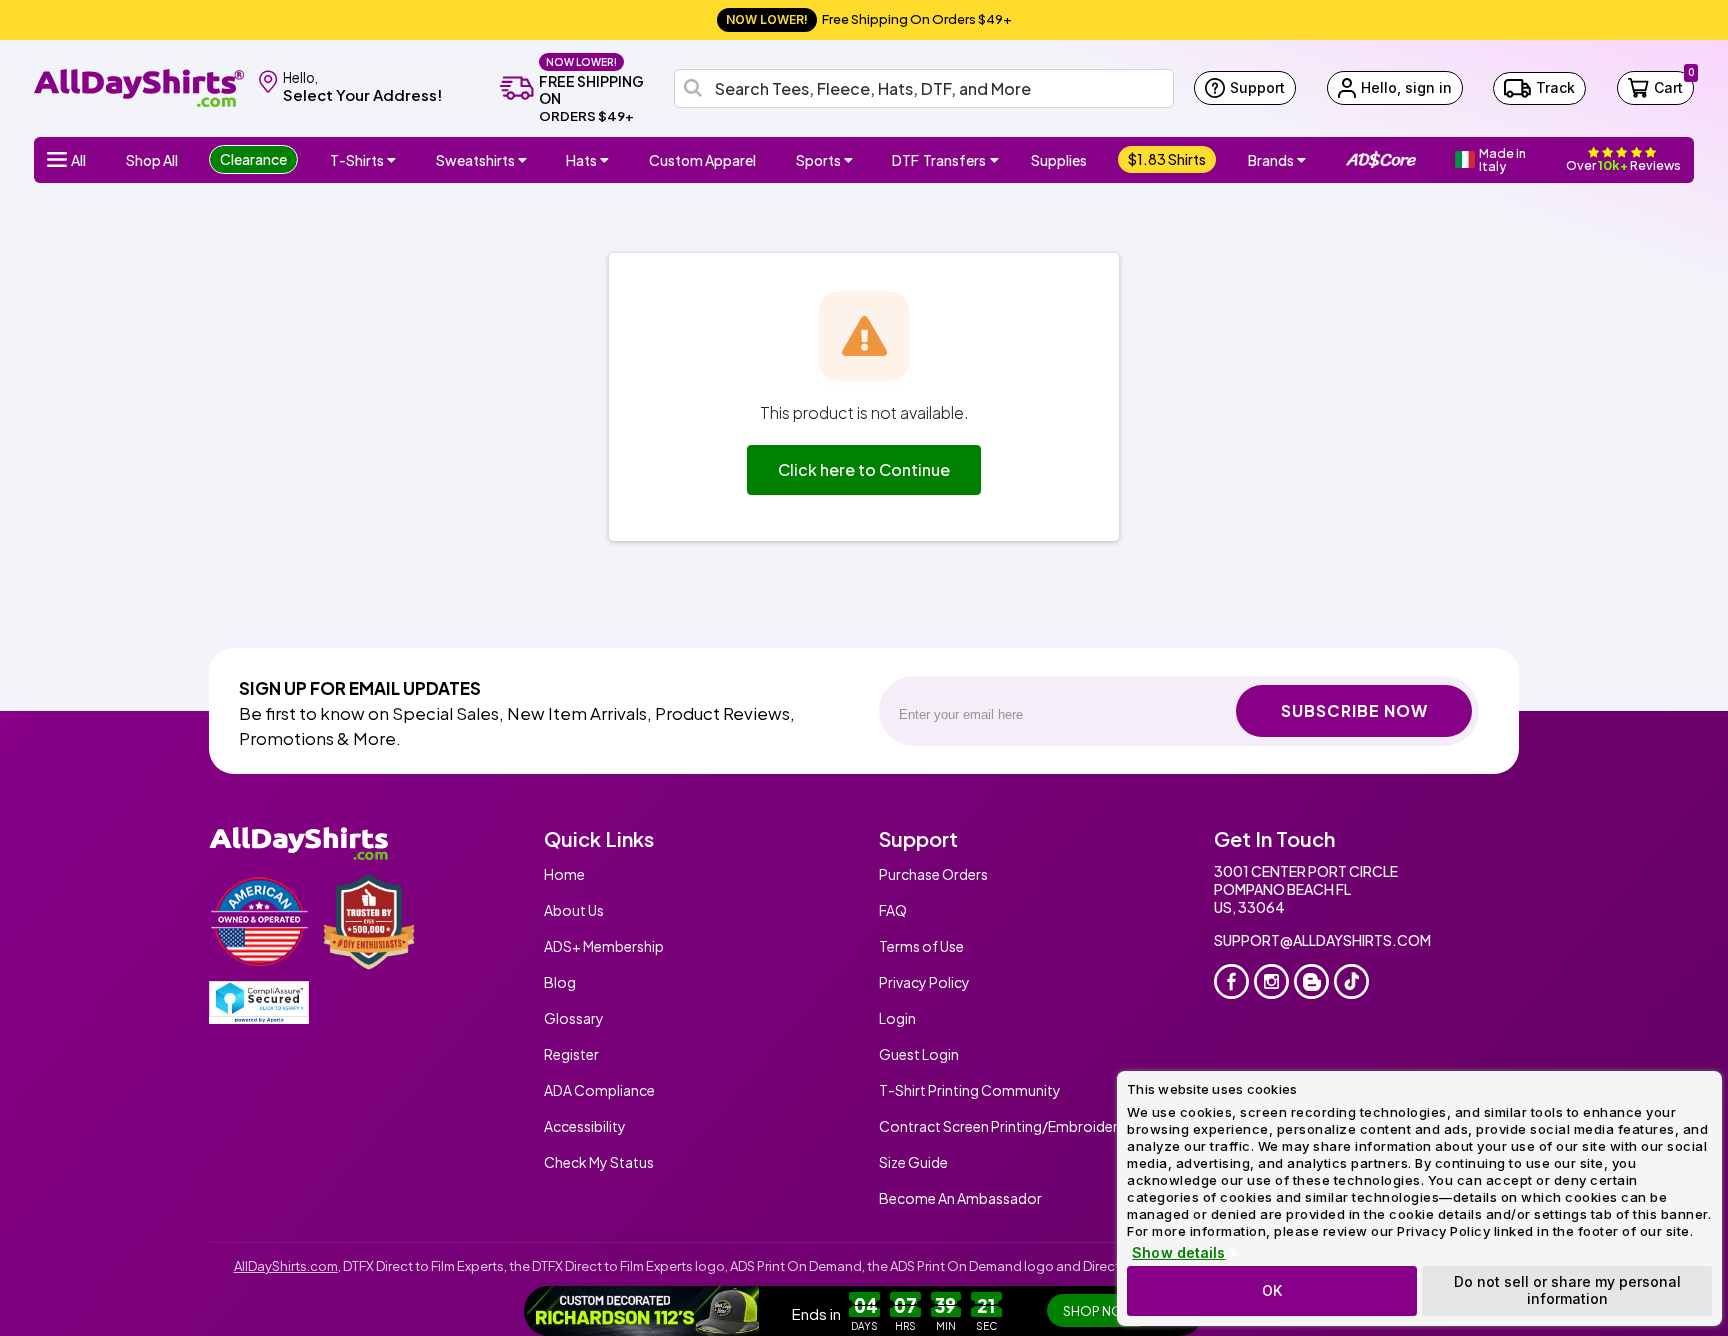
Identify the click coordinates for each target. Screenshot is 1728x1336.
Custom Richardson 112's (900, 1315)
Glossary (574, 1018)
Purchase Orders (933, 874)
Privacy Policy (924, 982)
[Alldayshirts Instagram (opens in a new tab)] (1271, 981)
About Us (574, 910)
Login (897, 1018)
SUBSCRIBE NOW (1354, 710)
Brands (1271, 160)
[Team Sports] (851, 160)
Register (571, 1054)
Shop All (152, 160)
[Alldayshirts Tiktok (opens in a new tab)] (1351, 981)
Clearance (253, 159)
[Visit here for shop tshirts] (394, 160)
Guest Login (919, 1054)
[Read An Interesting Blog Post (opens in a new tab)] (1311, 981)
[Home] (139, 86)
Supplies (1059, 160)
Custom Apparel (702, 160)
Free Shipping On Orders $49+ (869, 19)
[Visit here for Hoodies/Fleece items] (525, 160)
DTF (939, 160)
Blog (560, 982)
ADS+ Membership (604, 946)
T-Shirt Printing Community (970, 1090)
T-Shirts (357, 160)
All (78, 160)
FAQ (893, 910)
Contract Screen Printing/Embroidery (1002, 1126)
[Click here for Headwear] (607, 160)
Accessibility (585, 1126)
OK (1272, 1290)
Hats (581, 160)
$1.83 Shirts (1167, 159)
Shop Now (1099, 1311)
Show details (1178, 1253)
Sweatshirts (475, 160)
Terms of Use (921, 946)
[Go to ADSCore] (1381, 160)
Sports (818, 160)
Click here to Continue (864, 469)
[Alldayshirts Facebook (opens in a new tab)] (1231, 981)
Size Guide (913, 1162)
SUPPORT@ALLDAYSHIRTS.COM (1322, 940)
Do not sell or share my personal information (1567, 1290)
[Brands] (1304, 160)
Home (564, 874)
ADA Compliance (599, 1090)
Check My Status (599, 1162)
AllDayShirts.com (286, 1266)
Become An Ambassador (960, 1198)
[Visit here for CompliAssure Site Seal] (259, 1002)
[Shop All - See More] (643, 1311)
